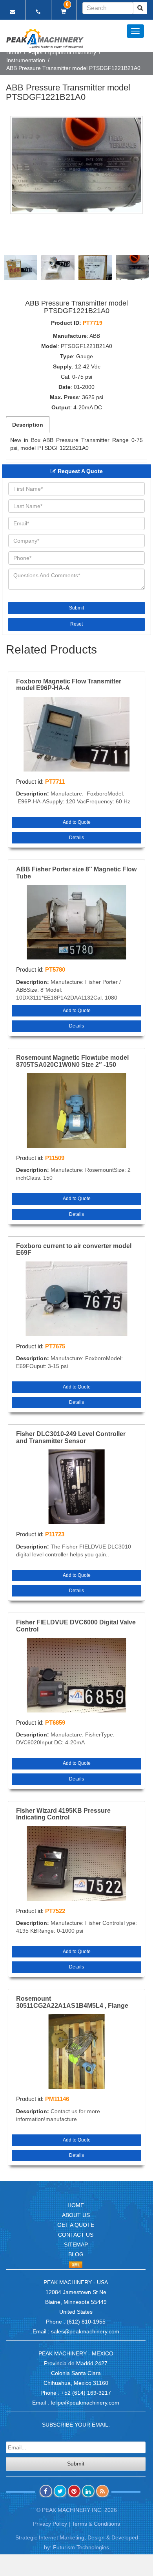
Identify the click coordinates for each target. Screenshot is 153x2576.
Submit (76, 608)
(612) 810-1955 (86, 2322)
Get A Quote (76, 2225)
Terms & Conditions (96, 2524)
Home (14, 52)
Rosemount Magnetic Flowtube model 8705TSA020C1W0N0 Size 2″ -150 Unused (72, 1061)
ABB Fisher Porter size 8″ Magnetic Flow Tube (76, 873)
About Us (76, 2215)
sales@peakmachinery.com (85, 2331)
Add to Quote (77, 822)
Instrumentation (26, 60)
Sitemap (76, 2245)
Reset (76, 624)
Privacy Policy (50, 2524)
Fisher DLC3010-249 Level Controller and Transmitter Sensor (71, 1437)
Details (76, 838)
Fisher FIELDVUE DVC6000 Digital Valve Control (76, 1626)
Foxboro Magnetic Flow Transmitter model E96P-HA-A (69, 685)
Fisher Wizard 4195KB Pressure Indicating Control (63, 1814)
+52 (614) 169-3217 (86, 2393)
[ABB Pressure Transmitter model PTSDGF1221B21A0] (76, 165)
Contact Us (76, 2235)
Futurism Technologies (81, 2547)
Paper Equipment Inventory (62, 52)
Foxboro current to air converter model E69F (74, 1249)
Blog (76, 2254)
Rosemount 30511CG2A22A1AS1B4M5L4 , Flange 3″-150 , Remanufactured (72, 2002)
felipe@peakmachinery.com (85, 2403)
